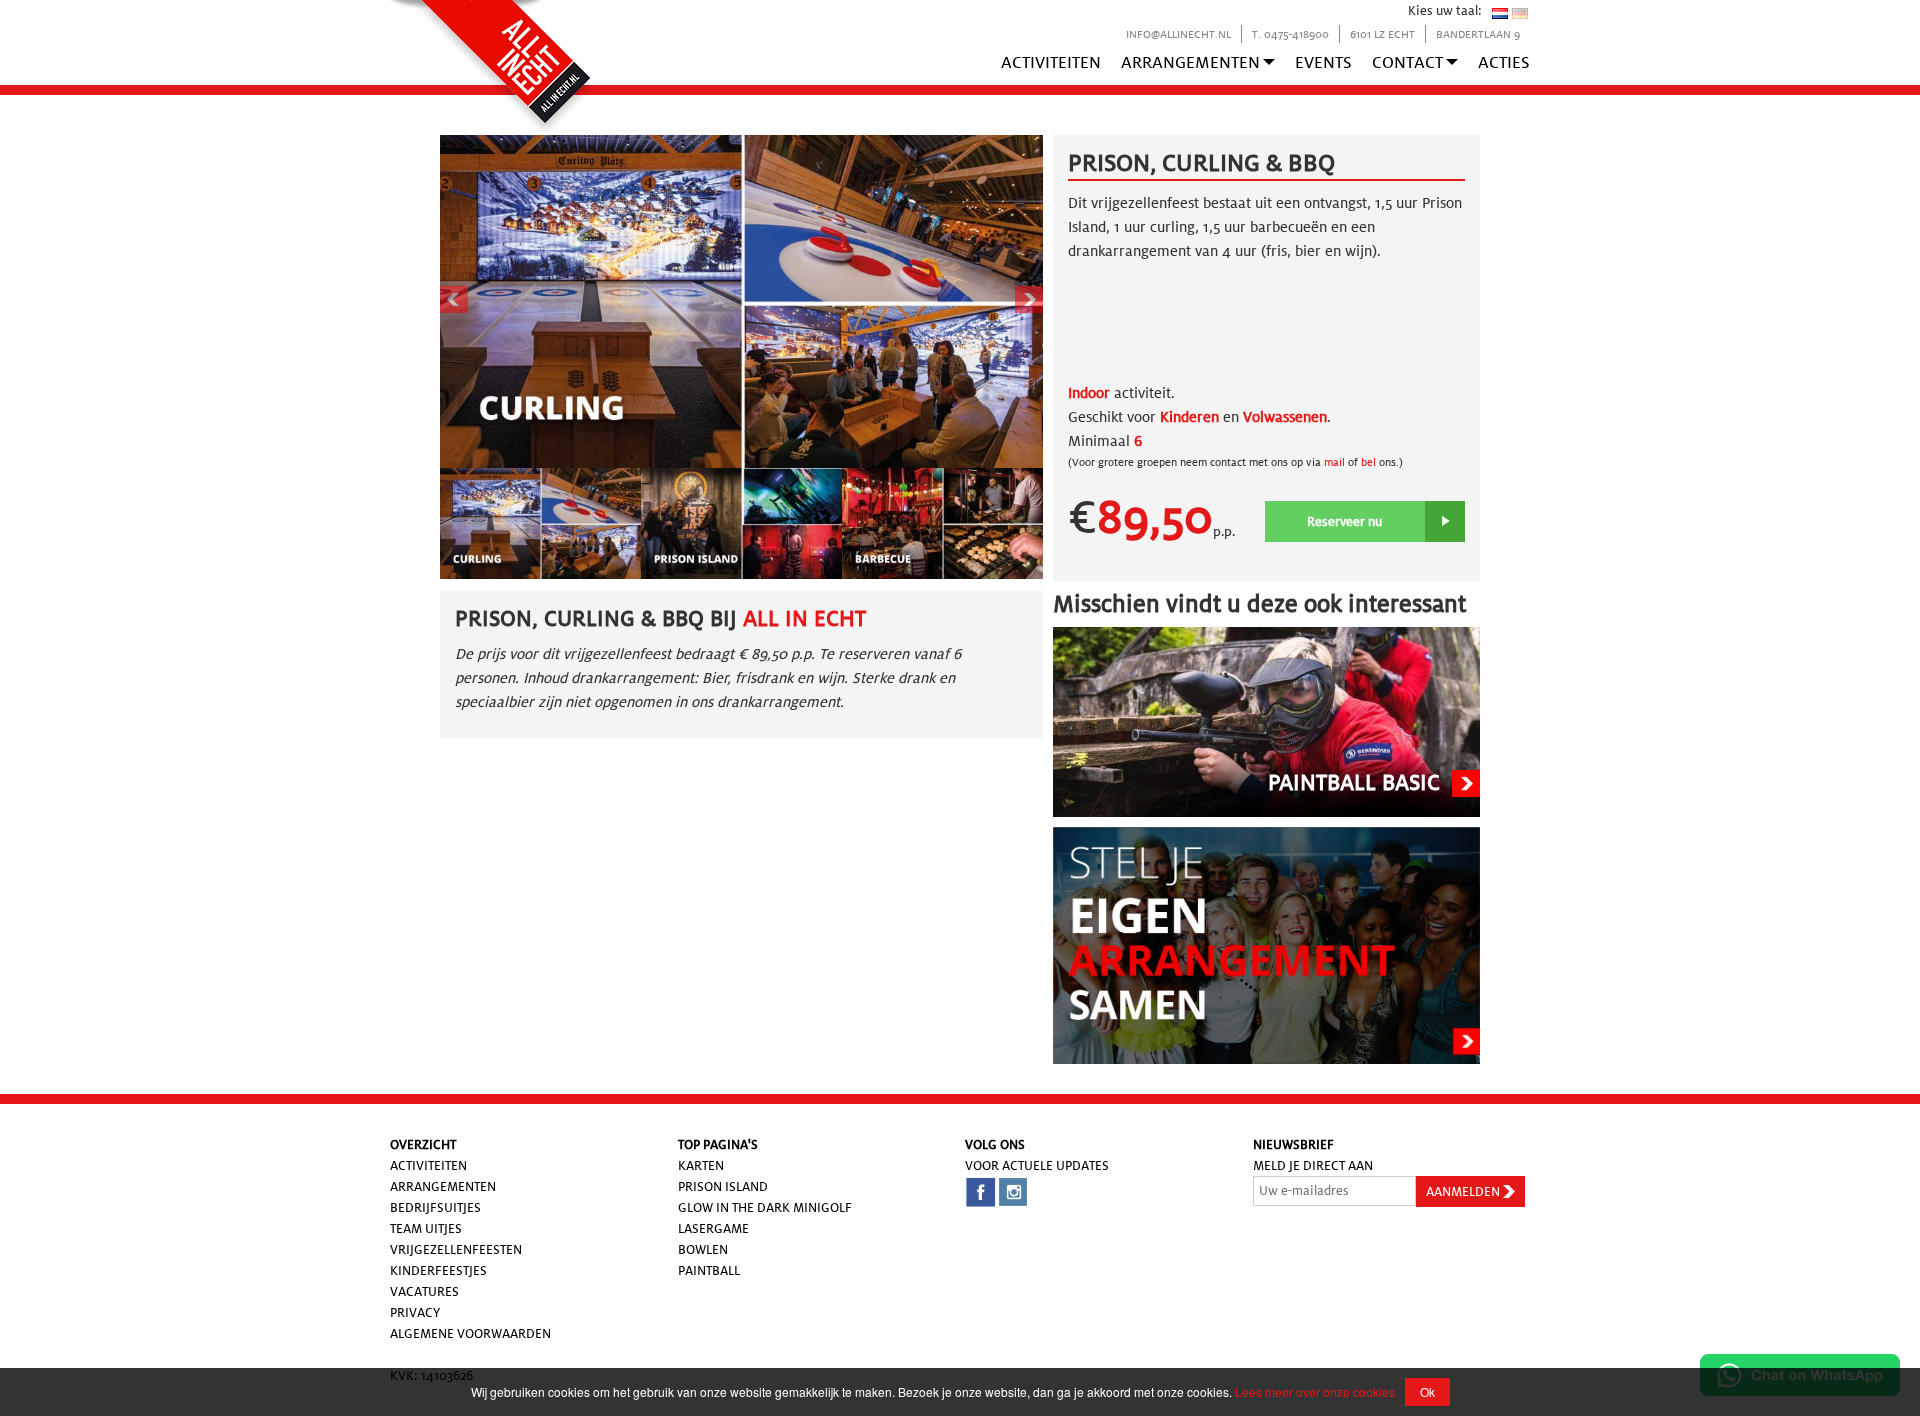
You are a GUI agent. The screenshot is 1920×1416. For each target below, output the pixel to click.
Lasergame (713, 1228)
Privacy (415, 1312)
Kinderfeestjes (438, 1270)
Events (1323, 62)
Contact (1407, 62)
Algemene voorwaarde (466, 1333)
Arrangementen (1190, 62)
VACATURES (424, 1291)
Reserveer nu (1344, 521)
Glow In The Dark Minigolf (765, 1207)
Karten (701, 1165)
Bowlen (703, 1249)
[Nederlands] (1500, 12)
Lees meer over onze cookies (1315, 1391)
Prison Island (723, 1186)
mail (1333, 462)
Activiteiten (1051, 62)
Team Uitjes (426, 1228)
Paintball (709, 1270)
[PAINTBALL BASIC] (1267, 720)
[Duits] (1520, 12)
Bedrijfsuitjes (435, 1207)
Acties (1504, 62)
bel (1368, 462)
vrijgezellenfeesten (456, 1249)
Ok (1427, 1391)
